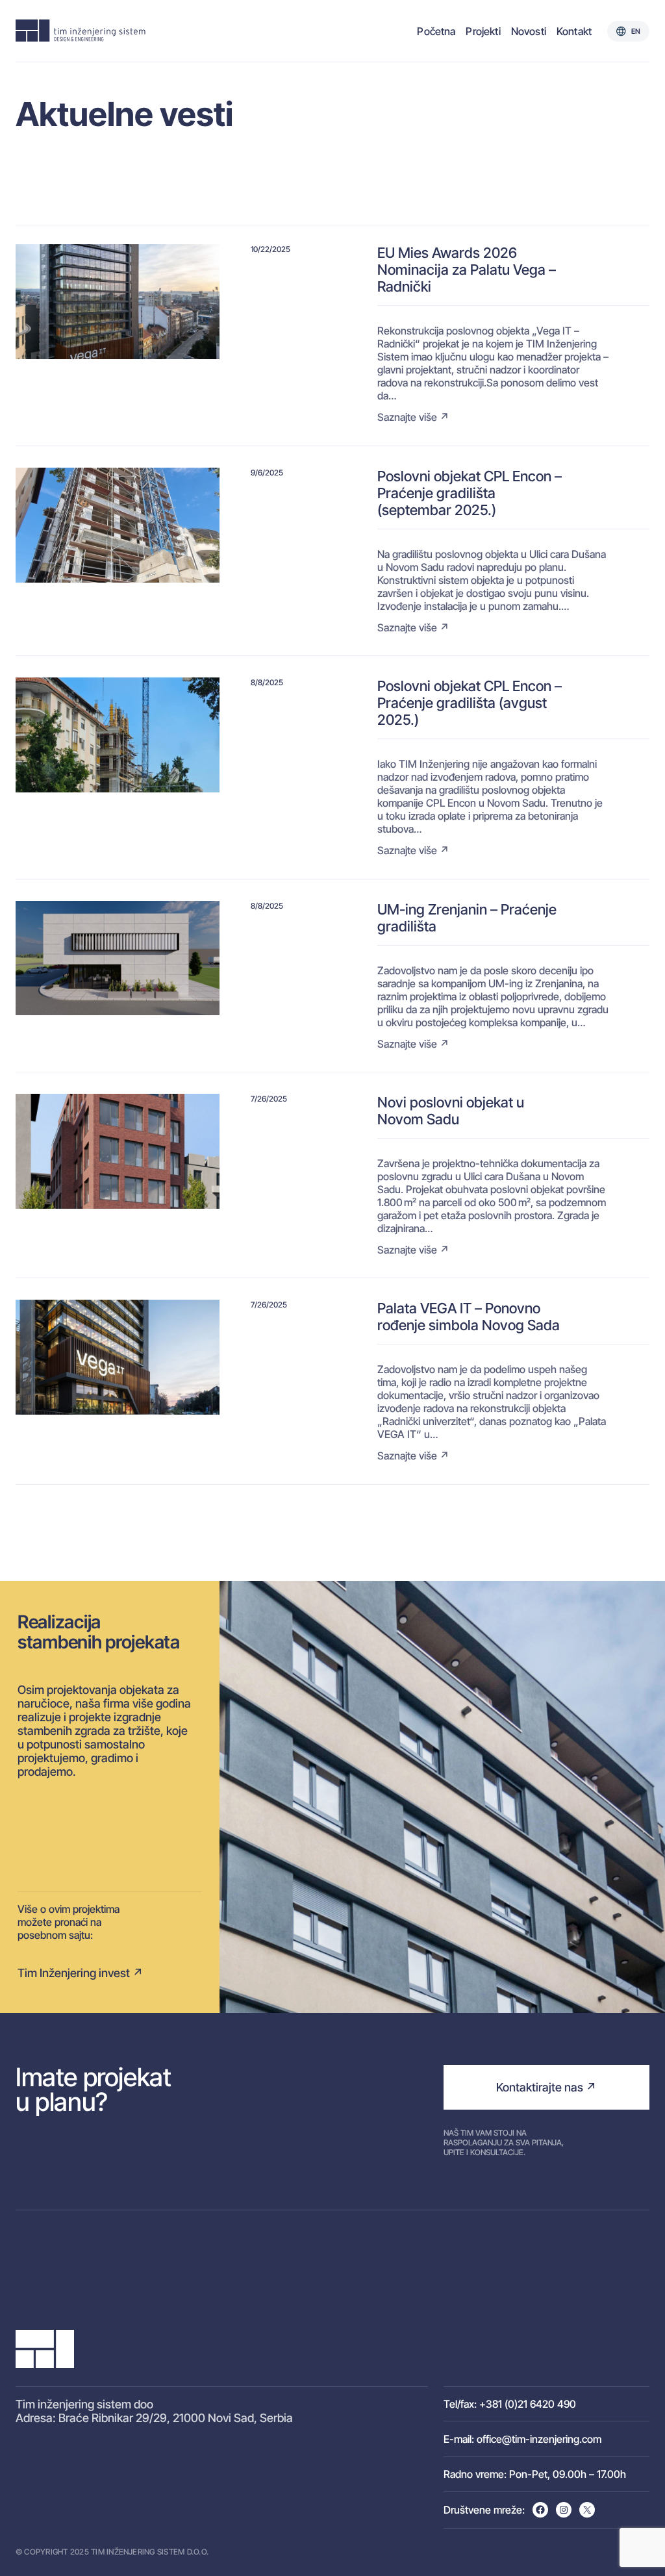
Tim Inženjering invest (74, 1973)
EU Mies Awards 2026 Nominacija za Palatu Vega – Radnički (467, 270)
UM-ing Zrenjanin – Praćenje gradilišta (467, 918)
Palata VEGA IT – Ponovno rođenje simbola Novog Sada (469, 1317)
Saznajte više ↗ (413, 417)
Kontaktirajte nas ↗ (546, 2087)
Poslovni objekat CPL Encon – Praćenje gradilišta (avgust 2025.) (470, 703)
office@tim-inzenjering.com (539, 2439)
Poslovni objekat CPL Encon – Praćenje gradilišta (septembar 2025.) (470, 493)
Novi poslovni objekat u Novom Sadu (451, 1111)
